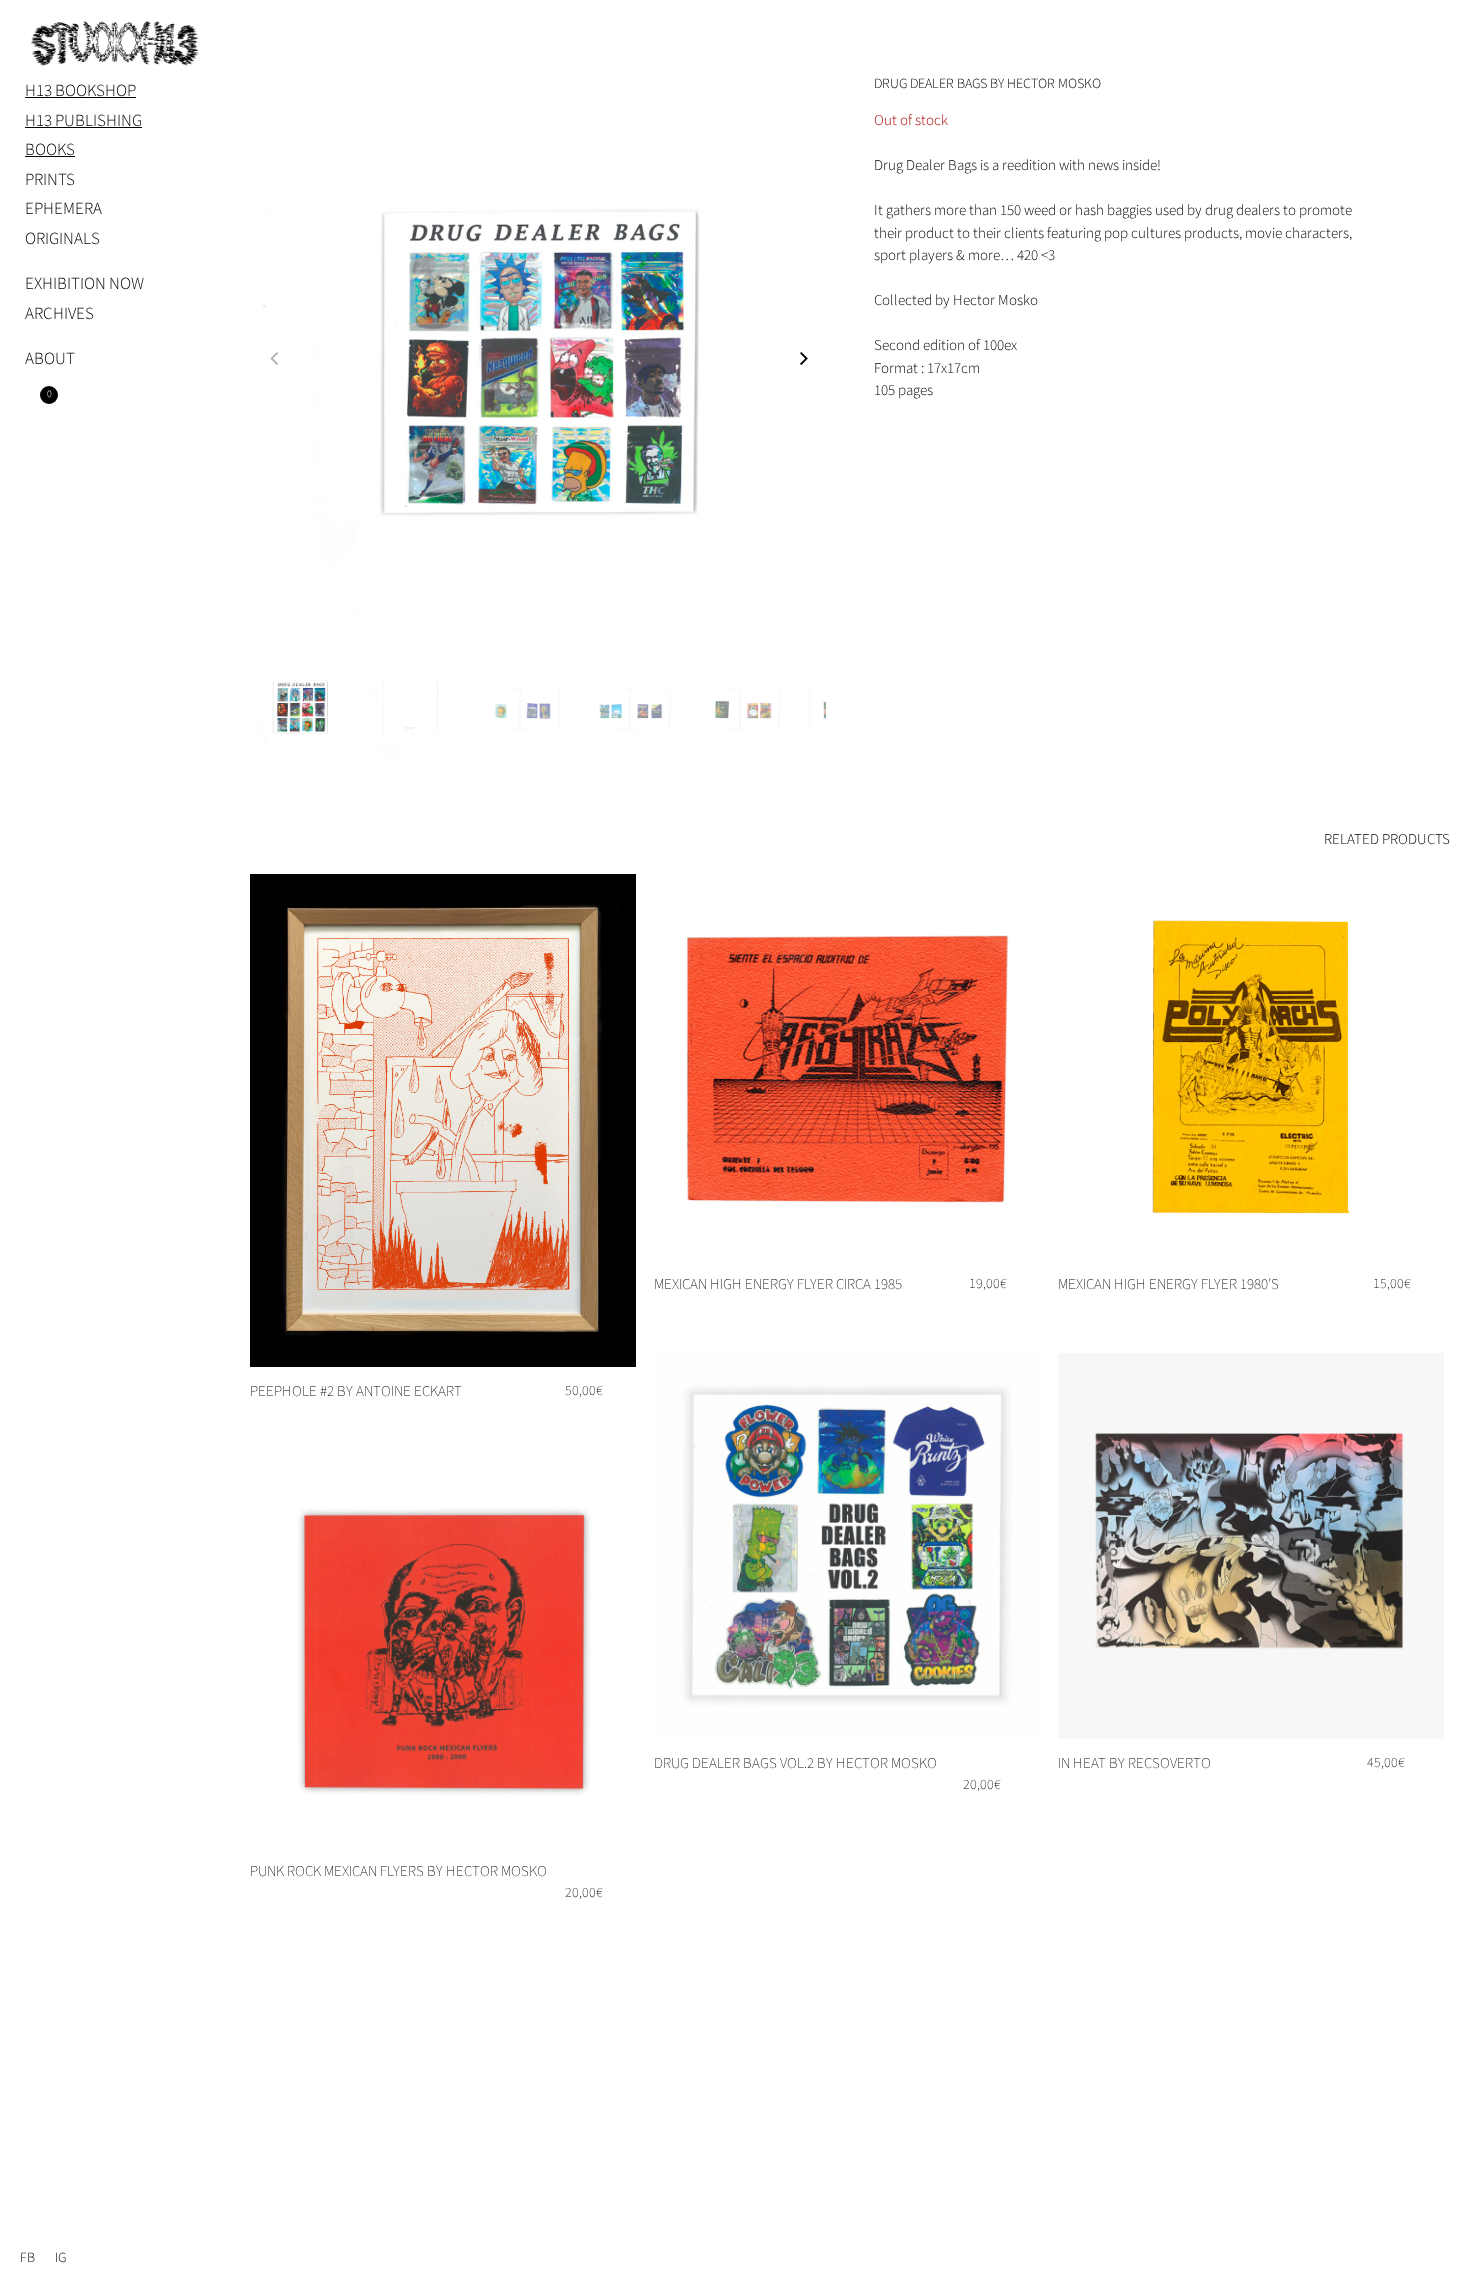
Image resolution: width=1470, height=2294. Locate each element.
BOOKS (50, 150)
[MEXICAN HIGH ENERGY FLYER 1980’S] (1251, 1067)
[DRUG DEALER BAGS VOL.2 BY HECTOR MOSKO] (847, 1546)
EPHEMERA (63, 209)
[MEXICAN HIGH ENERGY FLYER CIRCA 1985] (847, 1067)
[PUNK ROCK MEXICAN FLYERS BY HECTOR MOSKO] (443, 1654)
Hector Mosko (995, 300)
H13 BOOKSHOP (80, 91)
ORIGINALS (62, 239)
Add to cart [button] (584, 1424)
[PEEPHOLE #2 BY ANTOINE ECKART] (443, 1120)
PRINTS (50, 180)
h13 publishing (83, 121)
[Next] (809, 366)
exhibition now (84, 284)
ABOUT (50, 359)
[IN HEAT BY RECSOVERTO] (1251, 1546)
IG (60, 2258)
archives (59, 314)
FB (27, 2258)
